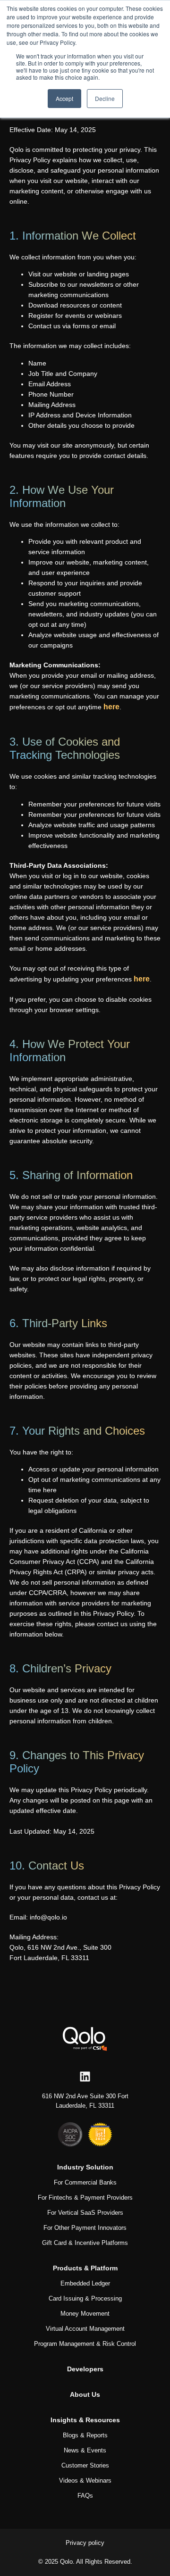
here (111, 707)
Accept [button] (64, 98)
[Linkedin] (85, 2077)
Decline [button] (105, 98)
